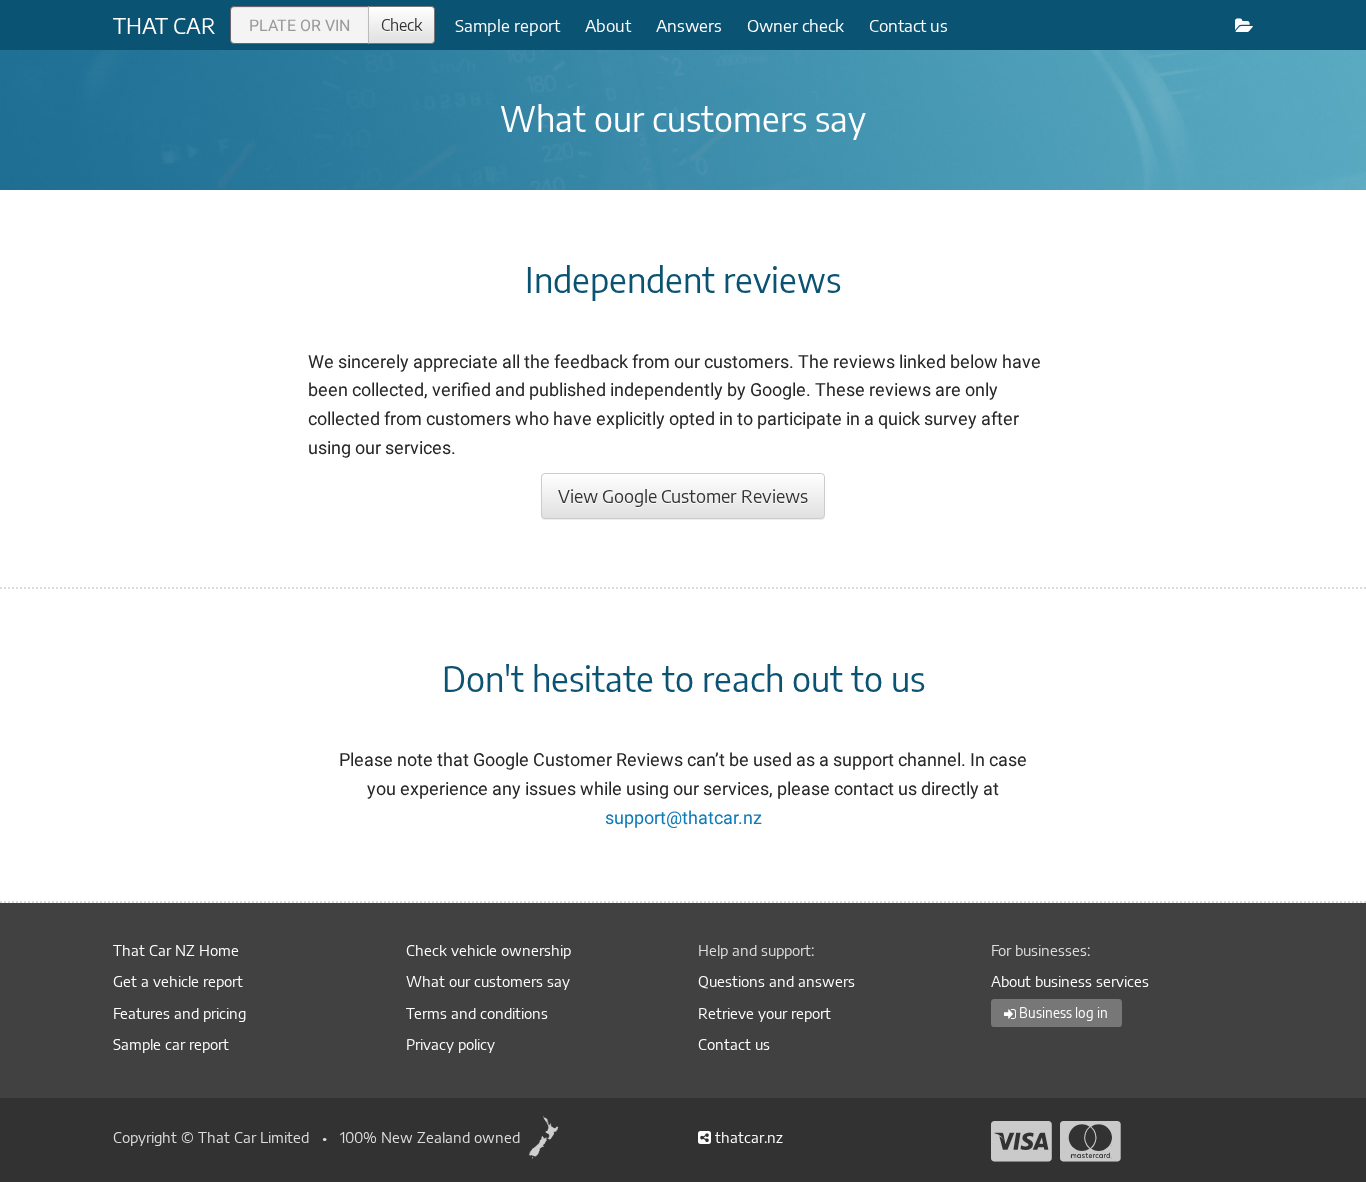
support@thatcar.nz (683, 817)
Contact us (734, 1044)
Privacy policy (450, 1044)
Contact (908, 25)
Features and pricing (179, 1013)
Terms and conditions (477, 1013)
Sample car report (171, 1044)
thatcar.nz (747, 1137)
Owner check (795, 25)
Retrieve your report (764, 1013)
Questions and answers (776, 981)
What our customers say (488, 981)
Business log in (1062, 1013)
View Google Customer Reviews (683, 495)
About (608, 25)
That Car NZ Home (176, 950)
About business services (1070, 981)
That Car (164, 25)
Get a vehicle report (178, 981)
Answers (689, 25)
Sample (507, 25)
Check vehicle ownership (488, 950)
